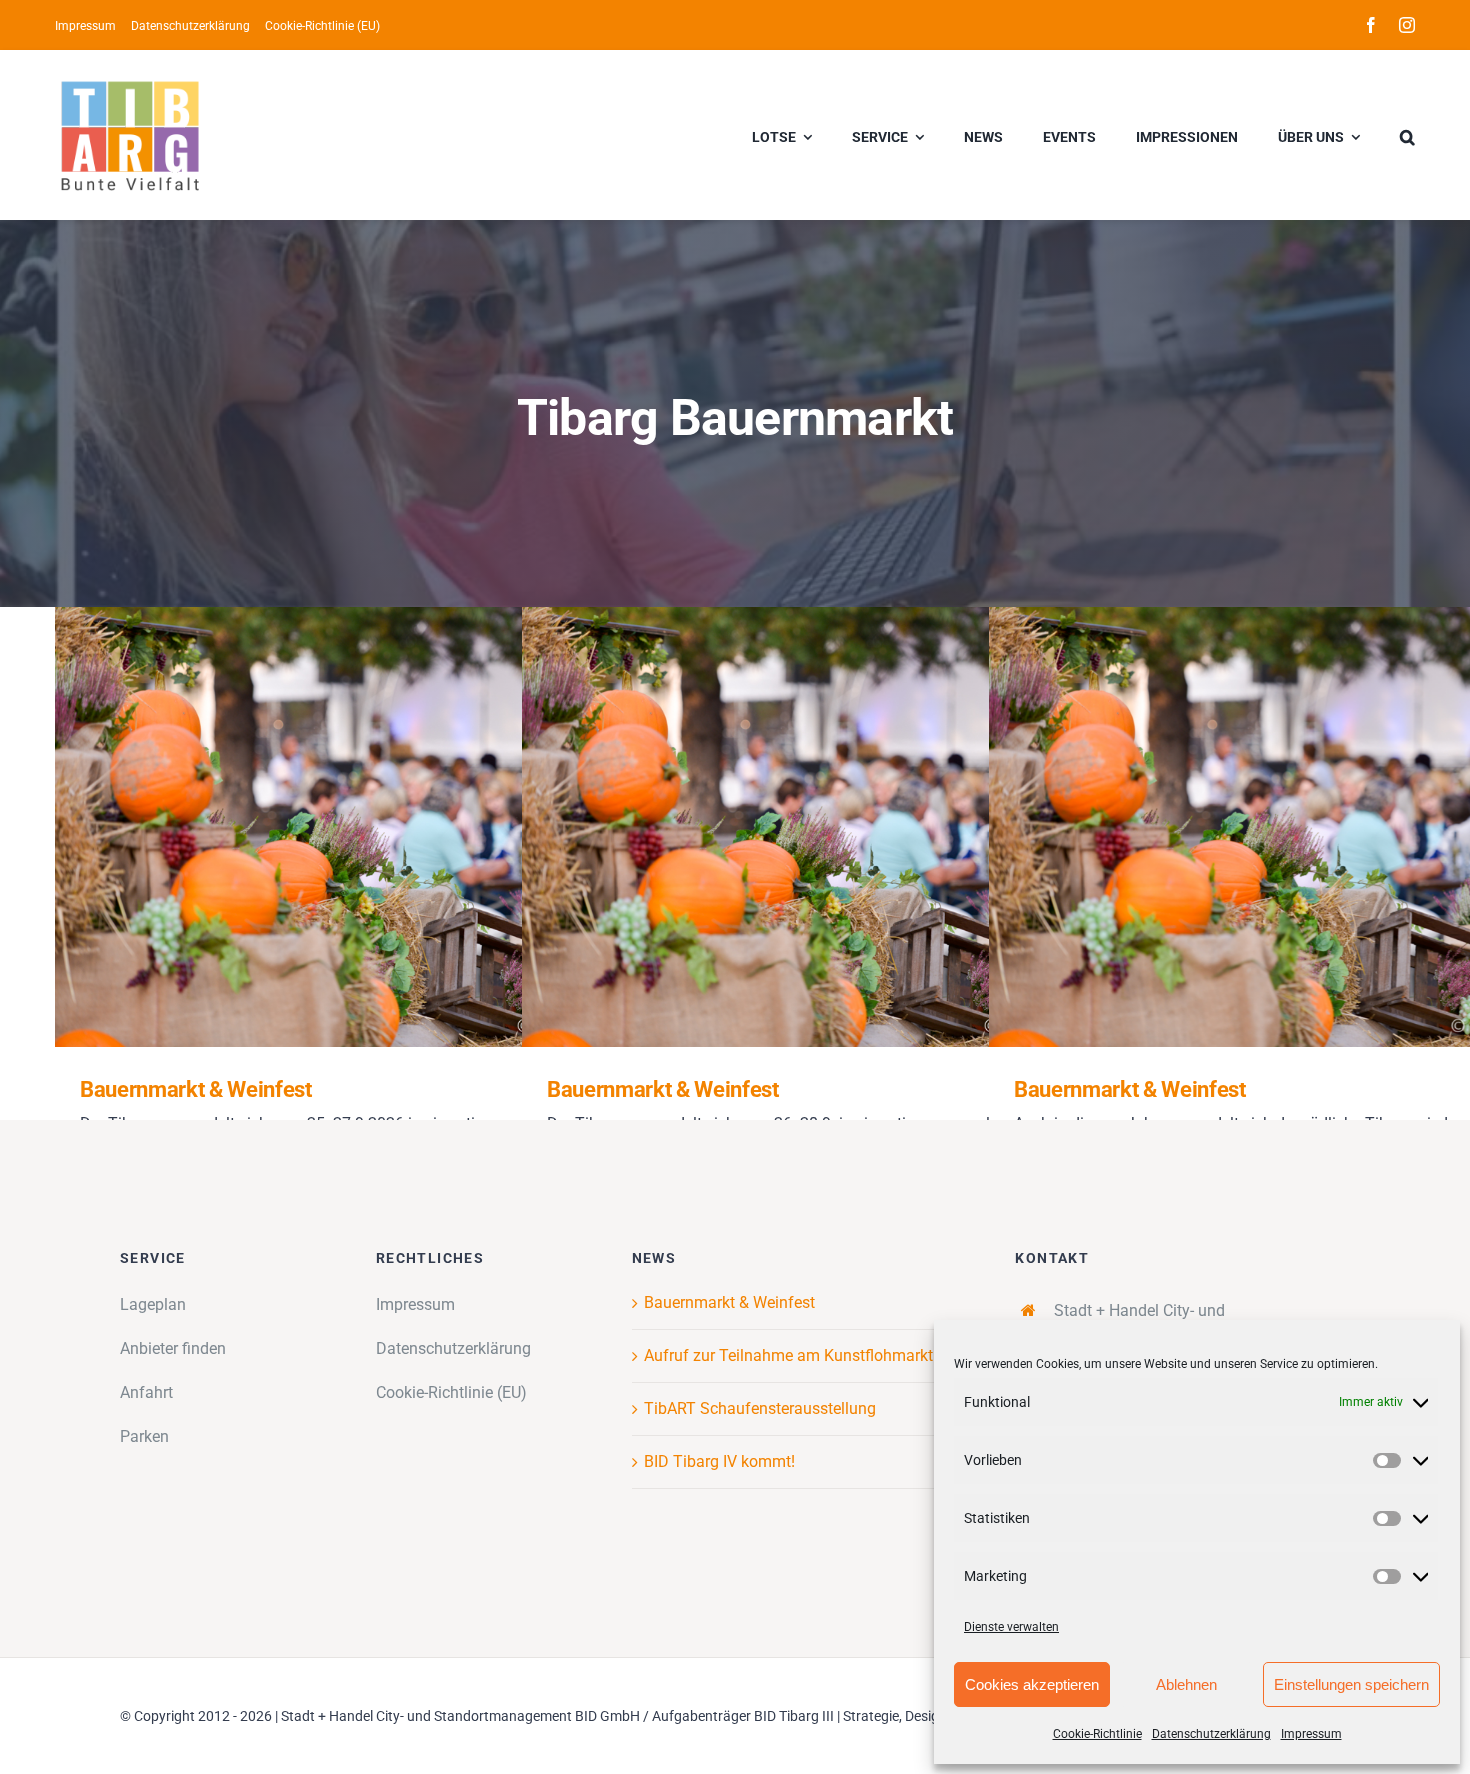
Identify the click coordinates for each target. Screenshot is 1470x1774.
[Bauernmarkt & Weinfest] (385, 827)
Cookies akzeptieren (1032, 1684)
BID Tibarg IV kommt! (719, 1461)
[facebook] (1371, 25)
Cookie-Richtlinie (1097, 1734)
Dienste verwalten (1011, 1627)
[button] (1407, 135)
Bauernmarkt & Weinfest (356, 827)
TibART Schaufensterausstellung (760, 1408)
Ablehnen (1186, 1684)
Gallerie (414, 827)
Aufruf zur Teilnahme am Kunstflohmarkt (788, 1355)
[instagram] (1407, 25)
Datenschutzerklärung (1211, 1734)
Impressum (1311, 1734)
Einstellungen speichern (1351, 1684)
